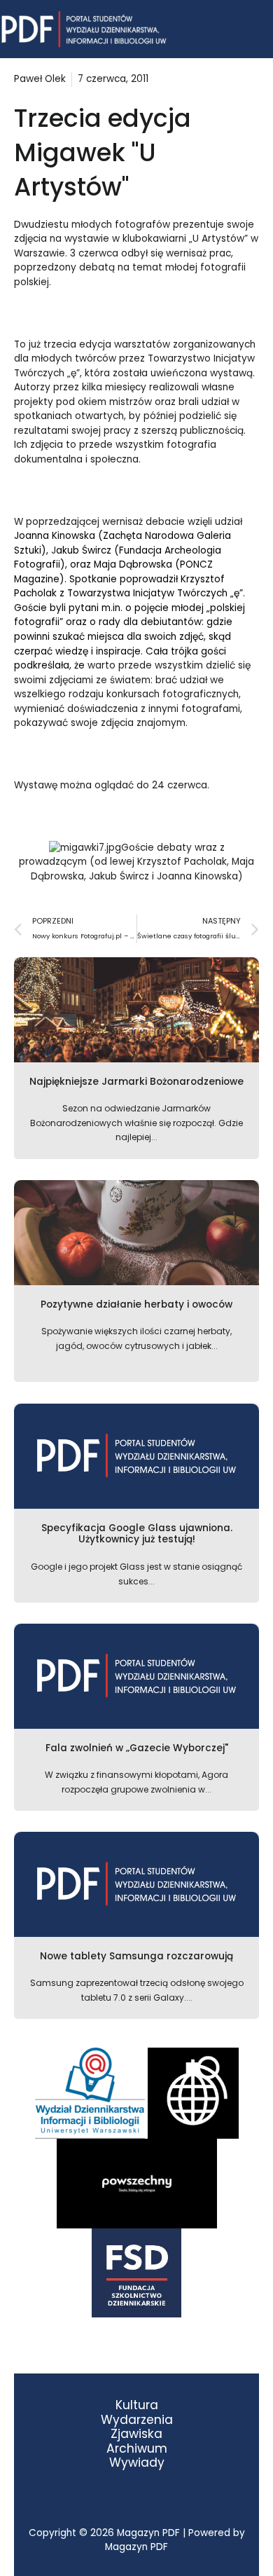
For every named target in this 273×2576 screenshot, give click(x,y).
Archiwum (137, 2449)
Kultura (137, 2405)
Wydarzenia (137, 2420)
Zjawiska (136, 2434)
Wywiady (137, 2463)
